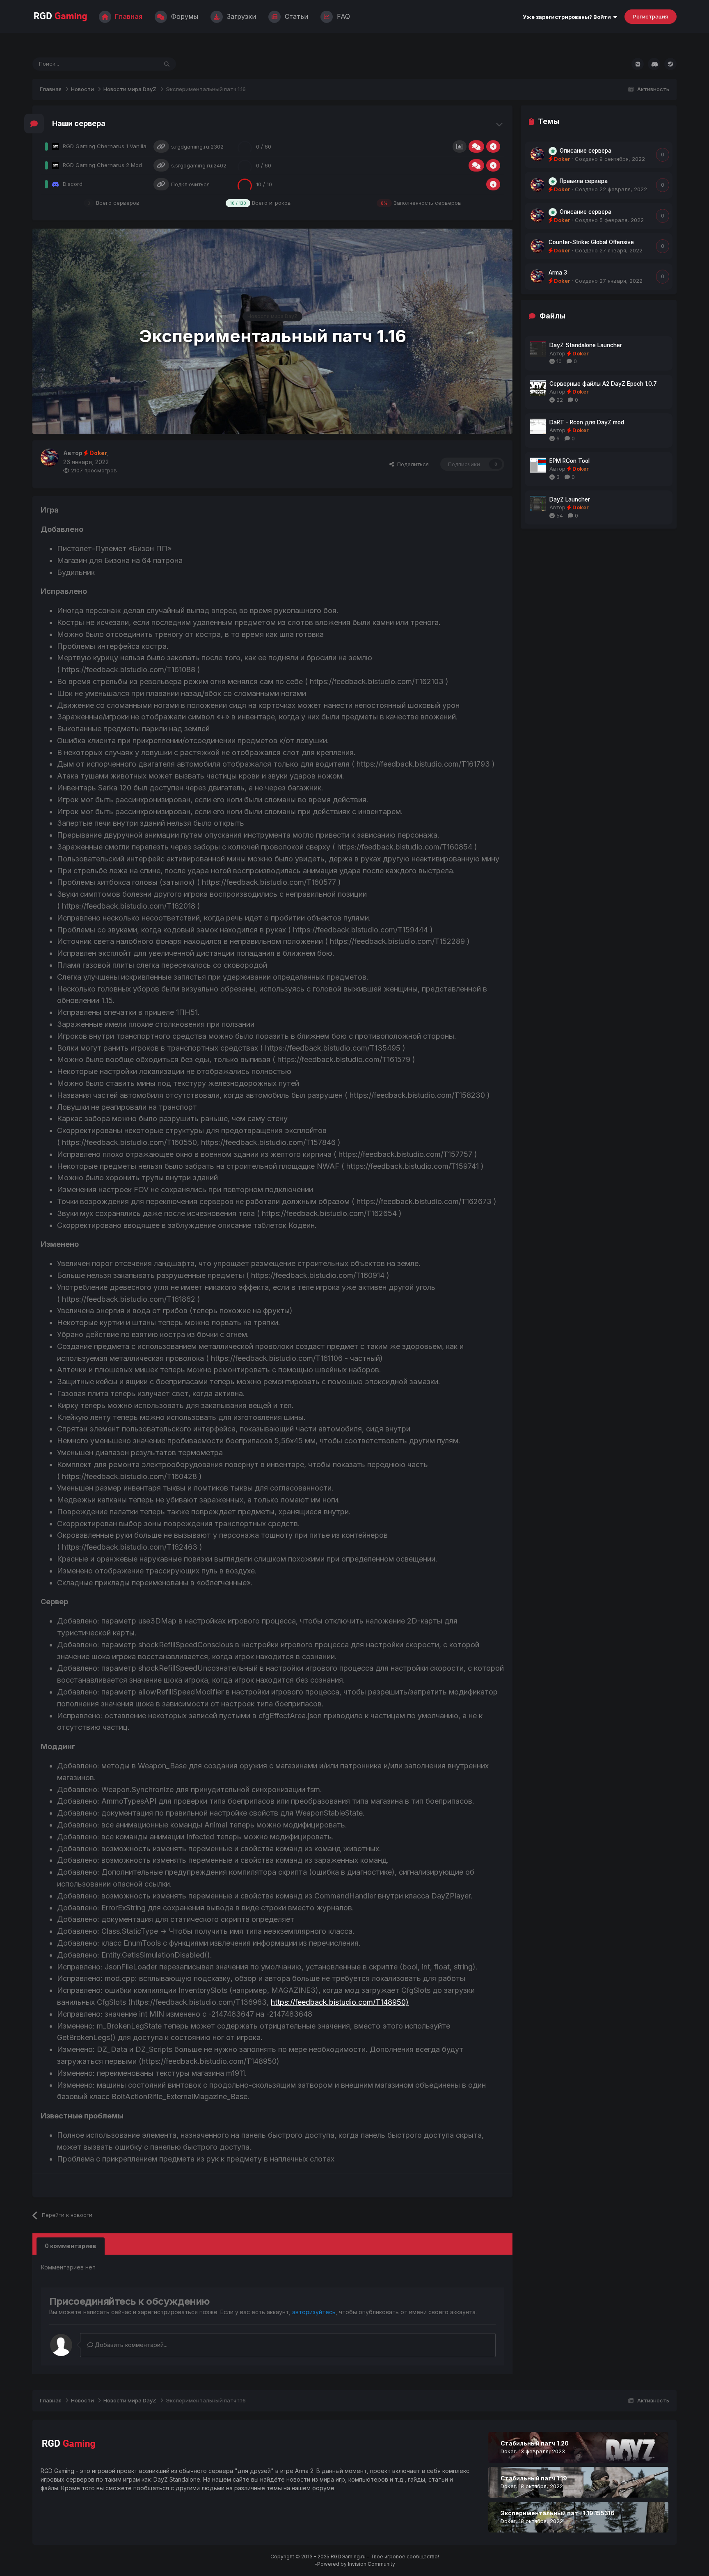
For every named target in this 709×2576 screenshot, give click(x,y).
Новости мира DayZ (272, 316)
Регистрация (651, 16)
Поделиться (411, 464)
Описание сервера (585, 151)
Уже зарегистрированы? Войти (568, 17)
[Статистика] (460, 147)
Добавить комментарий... (130, 2345)
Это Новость (131, 64)
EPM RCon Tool (569, 461)
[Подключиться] (161, 147)
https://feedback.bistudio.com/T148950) (340, 2002)
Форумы (184, 16)
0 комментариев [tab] (71, 2246)
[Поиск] (167, 64)
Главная (128, 16)
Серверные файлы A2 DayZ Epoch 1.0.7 (603, 384)
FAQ (342, 16)
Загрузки (240, 16)
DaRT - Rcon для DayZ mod (587, 422)
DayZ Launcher (570, 499)
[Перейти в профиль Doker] (50, 458)
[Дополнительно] (493, 147)
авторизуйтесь (314, 2312)
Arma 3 (558, 272)
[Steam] (670, 64)
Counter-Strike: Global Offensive (591, 242)
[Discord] (654, 64)
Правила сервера (584, 181)
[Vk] (638, 64)
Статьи (295, 16)
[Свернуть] (500, 124)
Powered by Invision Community (356, 2564)
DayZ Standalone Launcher (586, 345)
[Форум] (476, 147)
